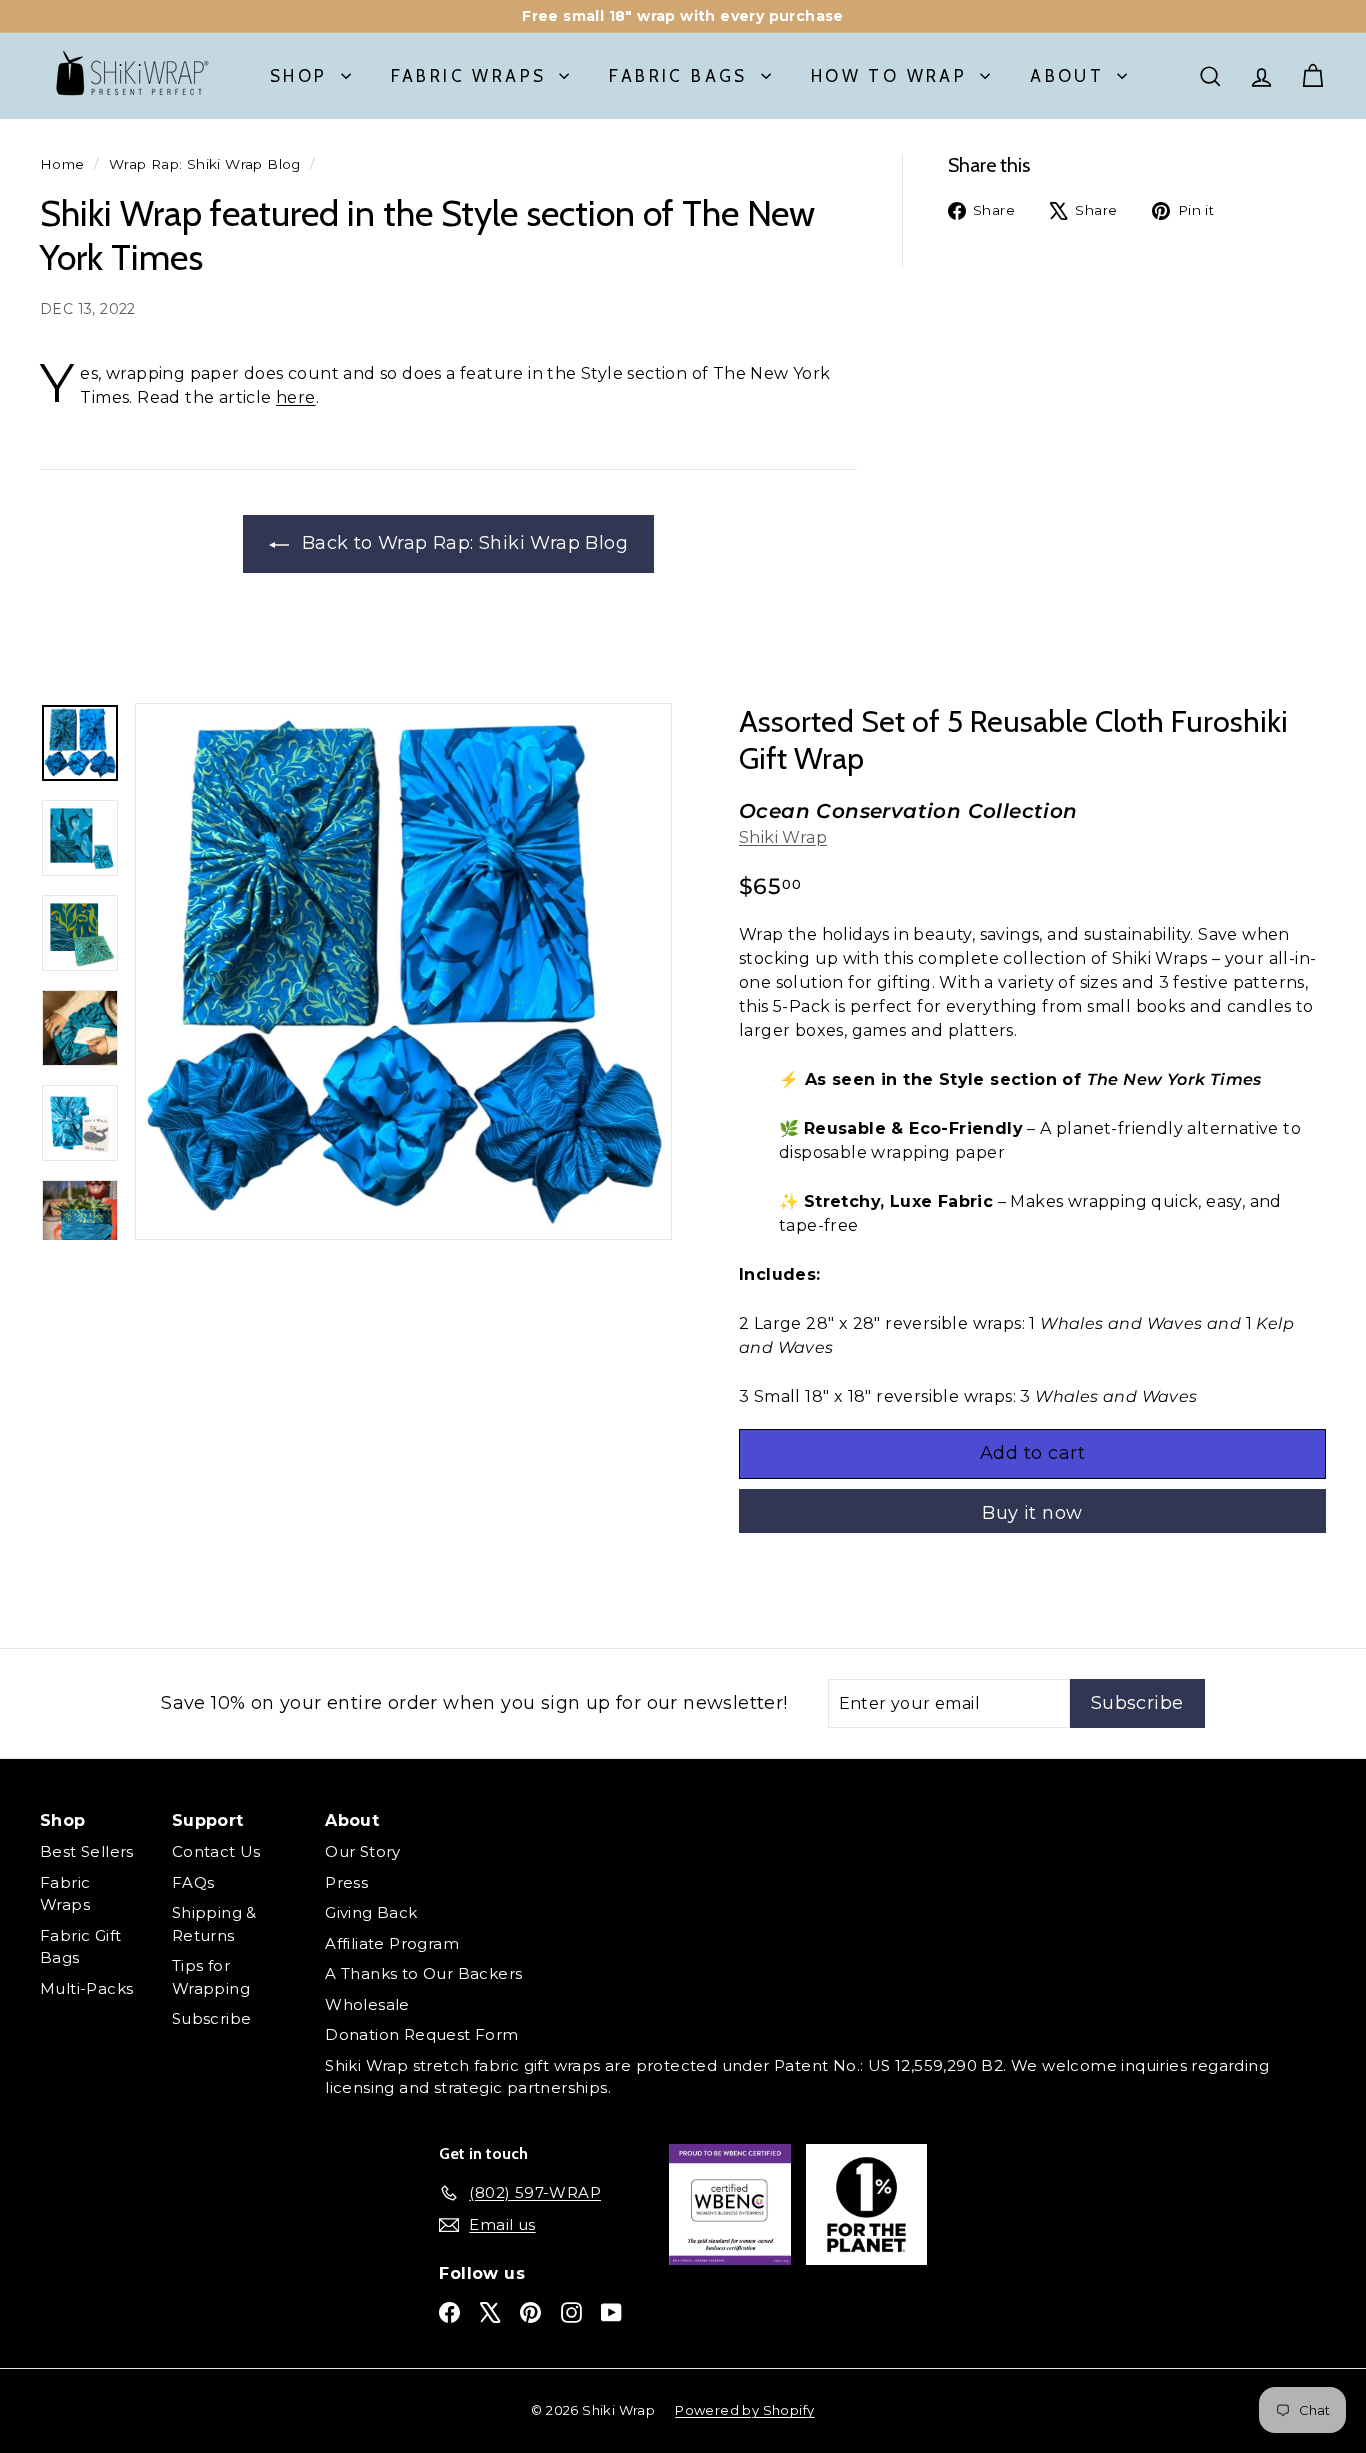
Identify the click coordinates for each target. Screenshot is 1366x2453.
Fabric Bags (678, 76)
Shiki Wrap (783, 837)
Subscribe (212, 2018)
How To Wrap (889, 76)
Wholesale (367, 2004)
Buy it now (1032, 1513)
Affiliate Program (392, 1943)
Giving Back (371, 1912)
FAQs (193, 1882)
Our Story (363, 1851)
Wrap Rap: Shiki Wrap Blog (205, 164)
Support (208, 1820)
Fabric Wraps (469, 76)
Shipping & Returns (214, 1924)
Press (346, 1882)
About (1067, 76)
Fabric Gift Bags (80, 1947)
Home (62, 164)
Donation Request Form (421, 2034)
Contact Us (216, 1851)
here (296, 397)
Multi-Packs (86, 1988)
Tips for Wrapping (211, 1977)
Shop (299, 76)
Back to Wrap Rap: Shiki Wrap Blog (463, 543)
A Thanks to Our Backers (423, 1973)
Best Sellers (87, 1851)
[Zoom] (403, 971)
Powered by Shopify (744, 2410)
